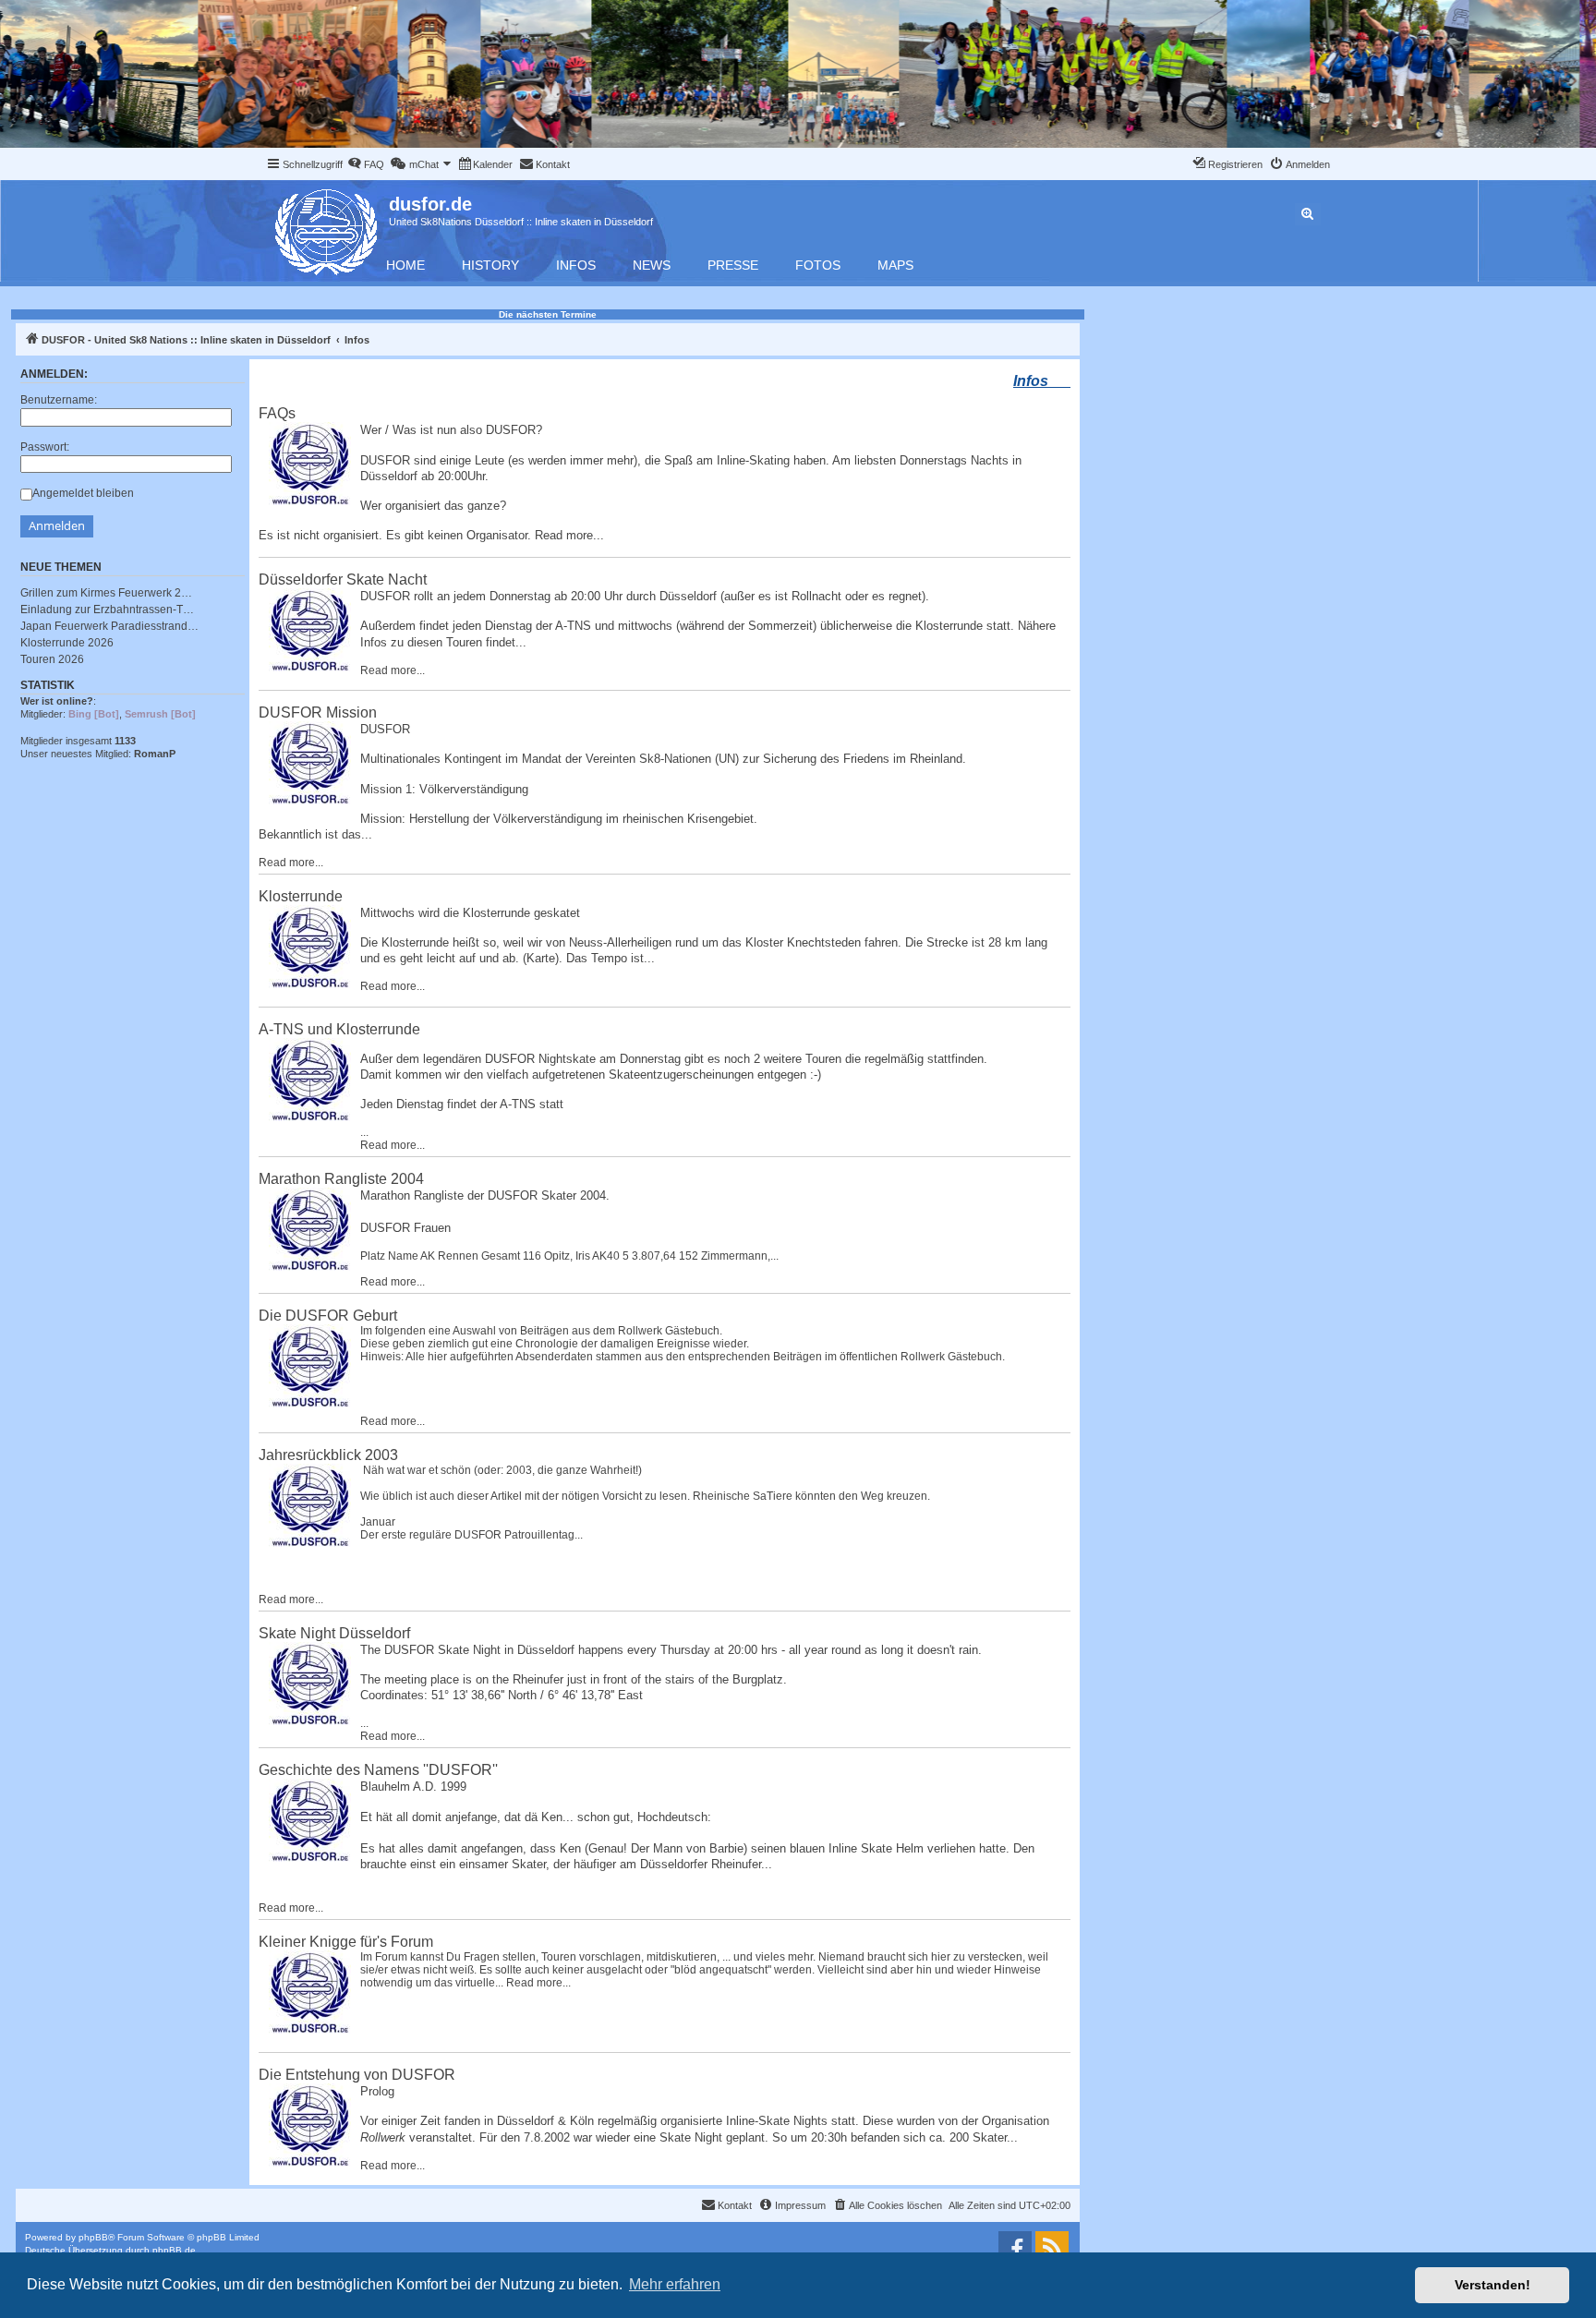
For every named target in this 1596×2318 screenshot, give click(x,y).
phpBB (93, 2237)
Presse (733, 265)
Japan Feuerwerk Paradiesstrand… (109, 626)
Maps (895, 265)
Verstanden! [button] (1493, 2285)
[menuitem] (366, 164)
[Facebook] (1015, 2248)
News (652, 265)
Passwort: (45, 447)
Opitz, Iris (567, 1256)
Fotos (818, 265)
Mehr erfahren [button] (675, 2284)
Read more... (569, 535)
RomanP (155, 754)
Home (405, 265)
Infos (576, 265)
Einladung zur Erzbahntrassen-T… (107, 610)
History (490, 265)
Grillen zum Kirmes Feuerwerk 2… (106, 593)
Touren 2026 (52, 659)
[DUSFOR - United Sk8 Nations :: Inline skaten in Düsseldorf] (327, 229)
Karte (541, 958)
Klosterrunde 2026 (67, 643)
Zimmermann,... (740, 1256)
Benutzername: (59, 400)
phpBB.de (174, 2250)
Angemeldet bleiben (83, 493)
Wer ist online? (57, 701)
